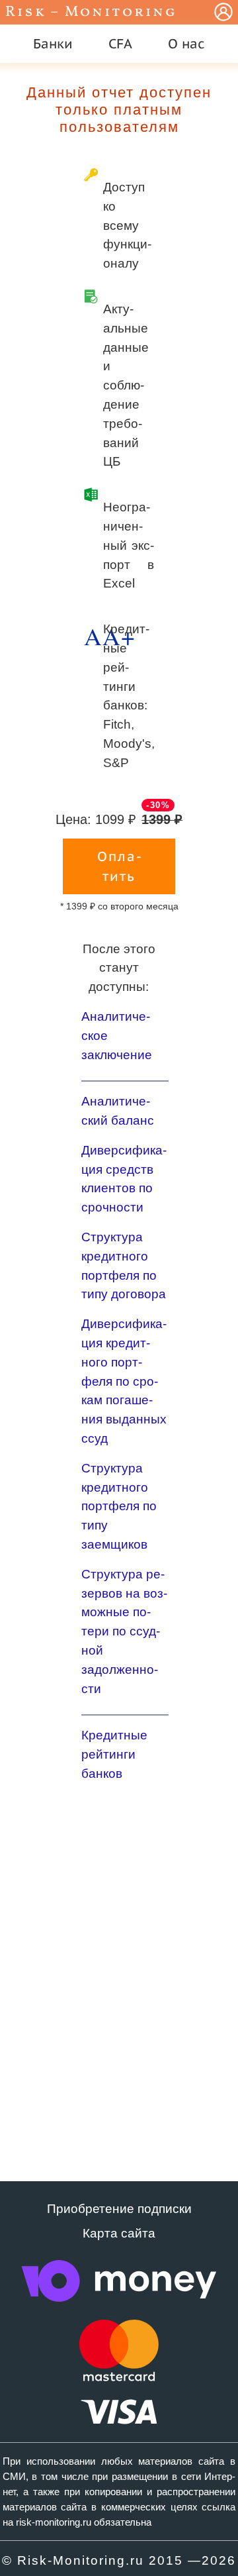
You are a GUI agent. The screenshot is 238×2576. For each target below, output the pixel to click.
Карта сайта (119, 2233)
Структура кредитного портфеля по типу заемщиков (119, 1506)
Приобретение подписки (119, 2209)
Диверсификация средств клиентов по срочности (124, 1179)
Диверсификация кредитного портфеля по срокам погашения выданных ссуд (124, 1381)
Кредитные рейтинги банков (114, 1754)
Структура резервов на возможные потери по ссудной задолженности (124, 1631)
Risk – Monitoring (91, 12)
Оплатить (119, 866)
